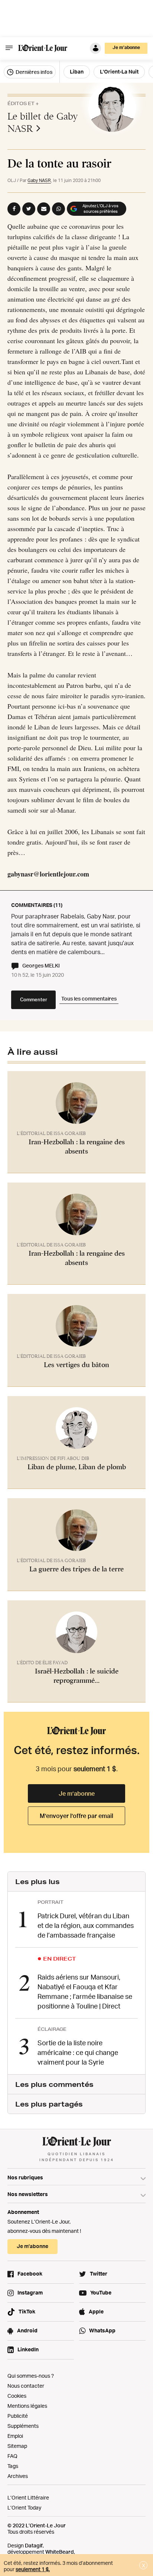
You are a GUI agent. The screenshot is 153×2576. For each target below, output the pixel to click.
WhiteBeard (60, 2552)
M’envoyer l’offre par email (76, 1816)
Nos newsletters (28, 2194)
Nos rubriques (25, 2177)
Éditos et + (23, 103)
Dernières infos (33, 72)
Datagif (34, 2545)
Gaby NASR (39, 180)
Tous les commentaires (89, 998)
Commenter (34, 999)
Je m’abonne (77, 1793)
